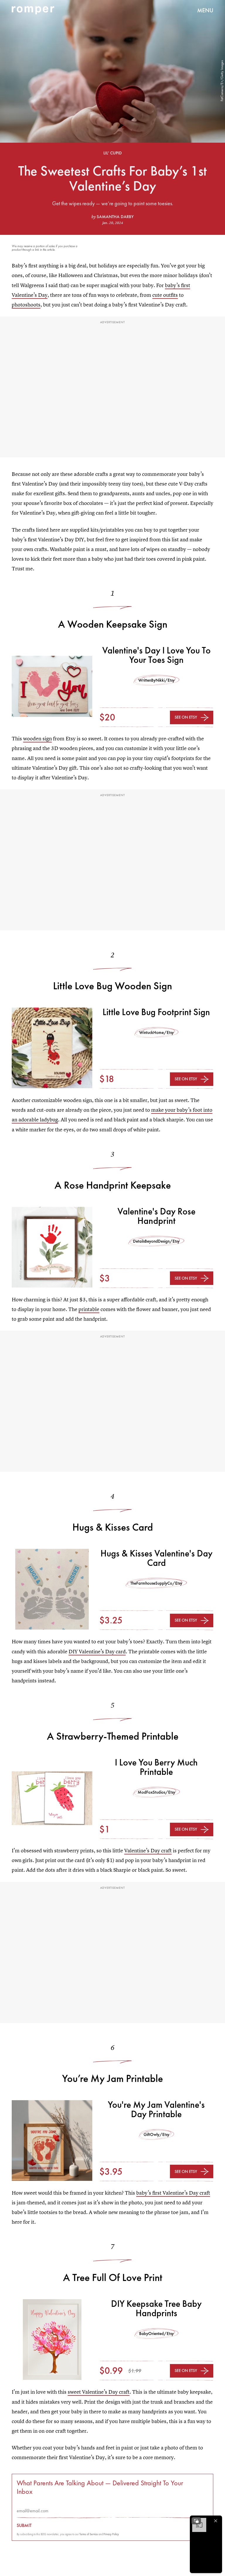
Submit (24, 2526)
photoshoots (26, 305)
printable (89, 1309)
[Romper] (33, 10)
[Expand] (196, 2521)
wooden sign (37, 738)
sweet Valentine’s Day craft (99, 2392)
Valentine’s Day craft (148, 1850)
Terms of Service (89, 2534)
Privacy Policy (111, 2534)
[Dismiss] (216, 2521)
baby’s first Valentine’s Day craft (173, 2193)
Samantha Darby (115, 217)
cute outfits (165, 295)
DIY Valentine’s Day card (97, 1651)
